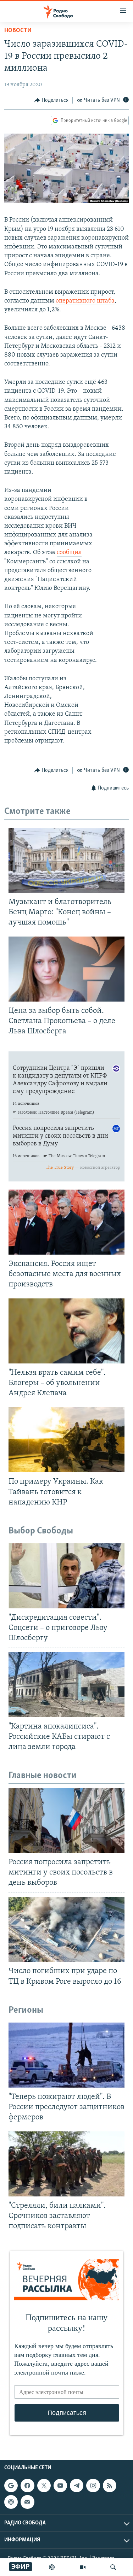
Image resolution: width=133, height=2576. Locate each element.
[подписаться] (27, 2502)
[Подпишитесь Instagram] (93, 2486)
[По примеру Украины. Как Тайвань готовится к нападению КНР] (66, 1440)
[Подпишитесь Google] (11, 2486)
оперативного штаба (85, 301)
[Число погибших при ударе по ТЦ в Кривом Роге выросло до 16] (66, 1929)
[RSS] (110, 2486)
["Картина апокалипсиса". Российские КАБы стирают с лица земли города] (66, 1685)
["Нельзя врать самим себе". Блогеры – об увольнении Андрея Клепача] (66, 1331)
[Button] (51, 100)
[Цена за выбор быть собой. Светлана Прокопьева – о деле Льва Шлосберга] (66, 969)
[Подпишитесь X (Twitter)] (44, 2486)
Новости (18, 31)
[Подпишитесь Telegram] (77, 2486)
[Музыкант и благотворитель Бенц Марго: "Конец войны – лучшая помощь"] (66, 860)
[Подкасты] (11, 2502)
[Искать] (113, 2567)
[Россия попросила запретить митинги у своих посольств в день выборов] (66, 1820)
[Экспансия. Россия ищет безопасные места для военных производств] (66, 1222)
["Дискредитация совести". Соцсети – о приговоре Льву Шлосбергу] (66, 1576)
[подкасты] (52, 2567)
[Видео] (83, 2567)
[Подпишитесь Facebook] (27, 2486)
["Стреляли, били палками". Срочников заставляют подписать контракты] (66, 2164)
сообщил (69, 553)
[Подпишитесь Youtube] (60, 2486)
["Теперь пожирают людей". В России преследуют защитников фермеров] (66, 2055)
